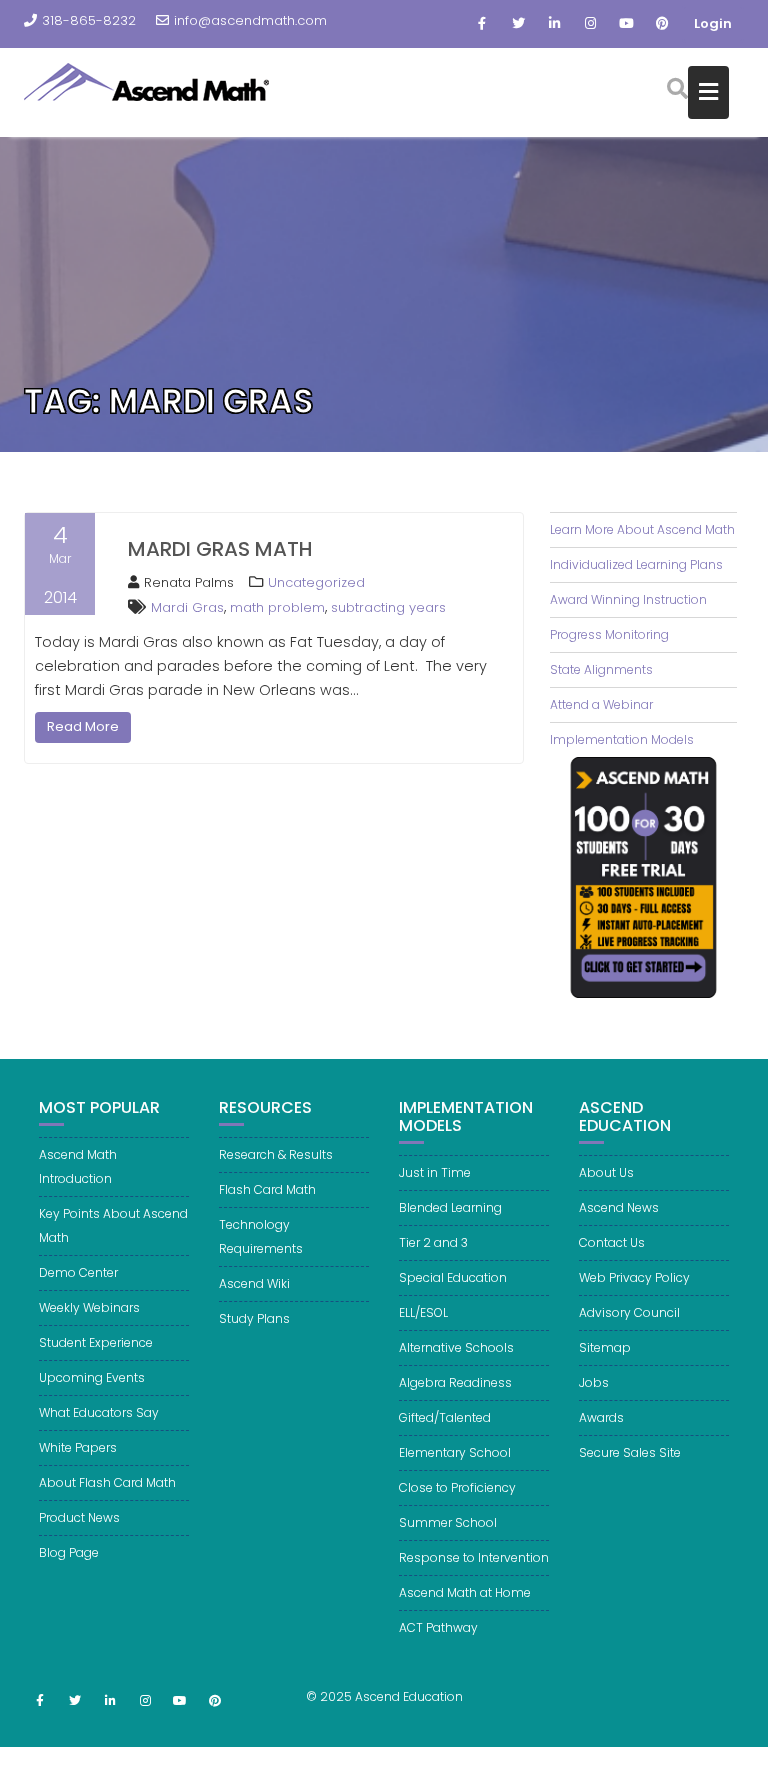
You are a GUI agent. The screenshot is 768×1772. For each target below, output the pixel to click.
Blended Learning (450, 1207)
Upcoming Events (92, 1377)
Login (713, 23)
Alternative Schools (456, 1347)
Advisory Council (629, 1312)
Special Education (453, 1277)
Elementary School (455, 1452)
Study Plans (254, 1318)
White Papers (78, 1447)
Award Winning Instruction (628, 599)
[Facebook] (482, 24)
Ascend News (619, 1207)
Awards (601, 1417)
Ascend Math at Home (465, 1592)
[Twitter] (518, 24)
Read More (83, 726)
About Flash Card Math (107, 1482)
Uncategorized (316, 582)
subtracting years (388, 607)
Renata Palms (189, 582)
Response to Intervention (474, 1557)
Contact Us (612, 1242)
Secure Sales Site (630, 1452)
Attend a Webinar (601, 704)
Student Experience (96, 1342)
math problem (277, 607)
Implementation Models (622, 739)
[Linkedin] (554, 24)
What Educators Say (99, 1412)
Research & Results (276, 1154)
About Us (606, 1172)
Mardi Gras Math (220, 549)
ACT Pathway (438, 1627)
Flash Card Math (267, 1189)
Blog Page (69, 1552)
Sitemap (605, 1347)
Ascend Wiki (254, 1283)
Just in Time (435, 1172)
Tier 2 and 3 (433, 1242)
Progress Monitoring (609, 634)
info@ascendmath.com (250, 20)
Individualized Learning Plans (636, 564)
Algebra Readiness (455, 1382)
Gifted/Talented (445, 1417)
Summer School (448, 1522)
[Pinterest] (662, 24)
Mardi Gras (187, 607)
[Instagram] (590, 24)
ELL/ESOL (423, 1312)
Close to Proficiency (457, 1487)
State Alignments (601, 669)
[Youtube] (626, 24)
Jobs (594, 1382)
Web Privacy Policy (634, 1277)
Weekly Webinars (89, 1307)
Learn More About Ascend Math (642, 529)
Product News (79, 1517)
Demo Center (78, 1272)
